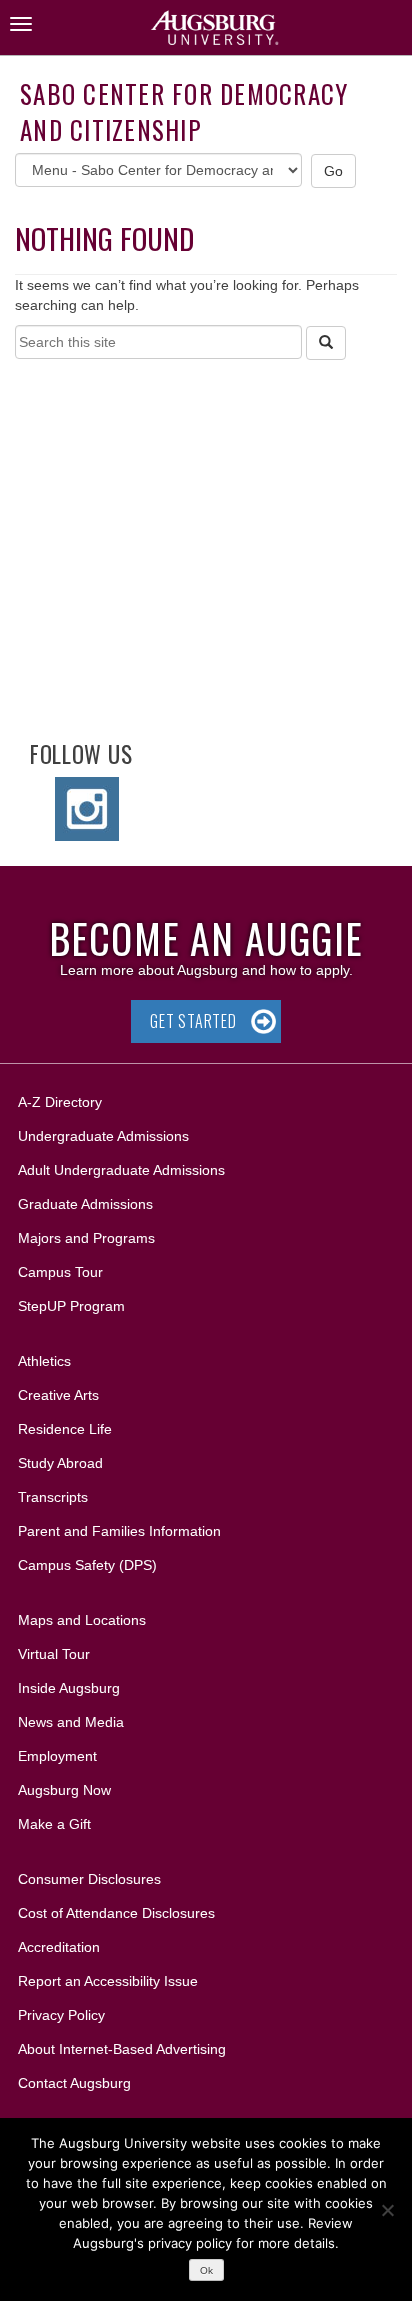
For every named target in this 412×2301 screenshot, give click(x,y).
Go (334, 171)
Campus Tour (60, 1272)
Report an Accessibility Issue (108, 1981)
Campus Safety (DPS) (87, 1565)
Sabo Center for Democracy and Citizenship (184, 111)
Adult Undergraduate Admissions (121, 1170)
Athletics (44, 1361)
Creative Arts (58, 1395)
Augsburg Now (64, 1790)
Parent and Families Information (119, 1531)
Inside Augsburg (69, 1688)
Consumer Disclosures (89, 1879)
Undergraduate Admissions (103, 1136)
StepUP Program (71, 1306)
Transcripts (53, 1497)
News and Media (71, 1722)
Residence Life (65, 1429)
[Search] (326, 343)
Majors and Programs (86, 1237)
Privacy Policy (61, 2015)
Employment (57, 1756)
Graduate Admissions (85, 1204)
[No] (387, 2210)
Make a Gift (54, 1824)
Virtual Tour (54, 1654)
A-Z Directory (60, 1102)
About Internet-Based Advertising (122, 2049)
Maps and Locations (82, 1620)
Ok (206, 2270)
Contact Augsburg (74, 2083)
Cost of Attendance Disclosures (116, 1913)
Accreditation (59, 1947)
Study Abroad (60, 1463)
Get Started (193, 1021)
